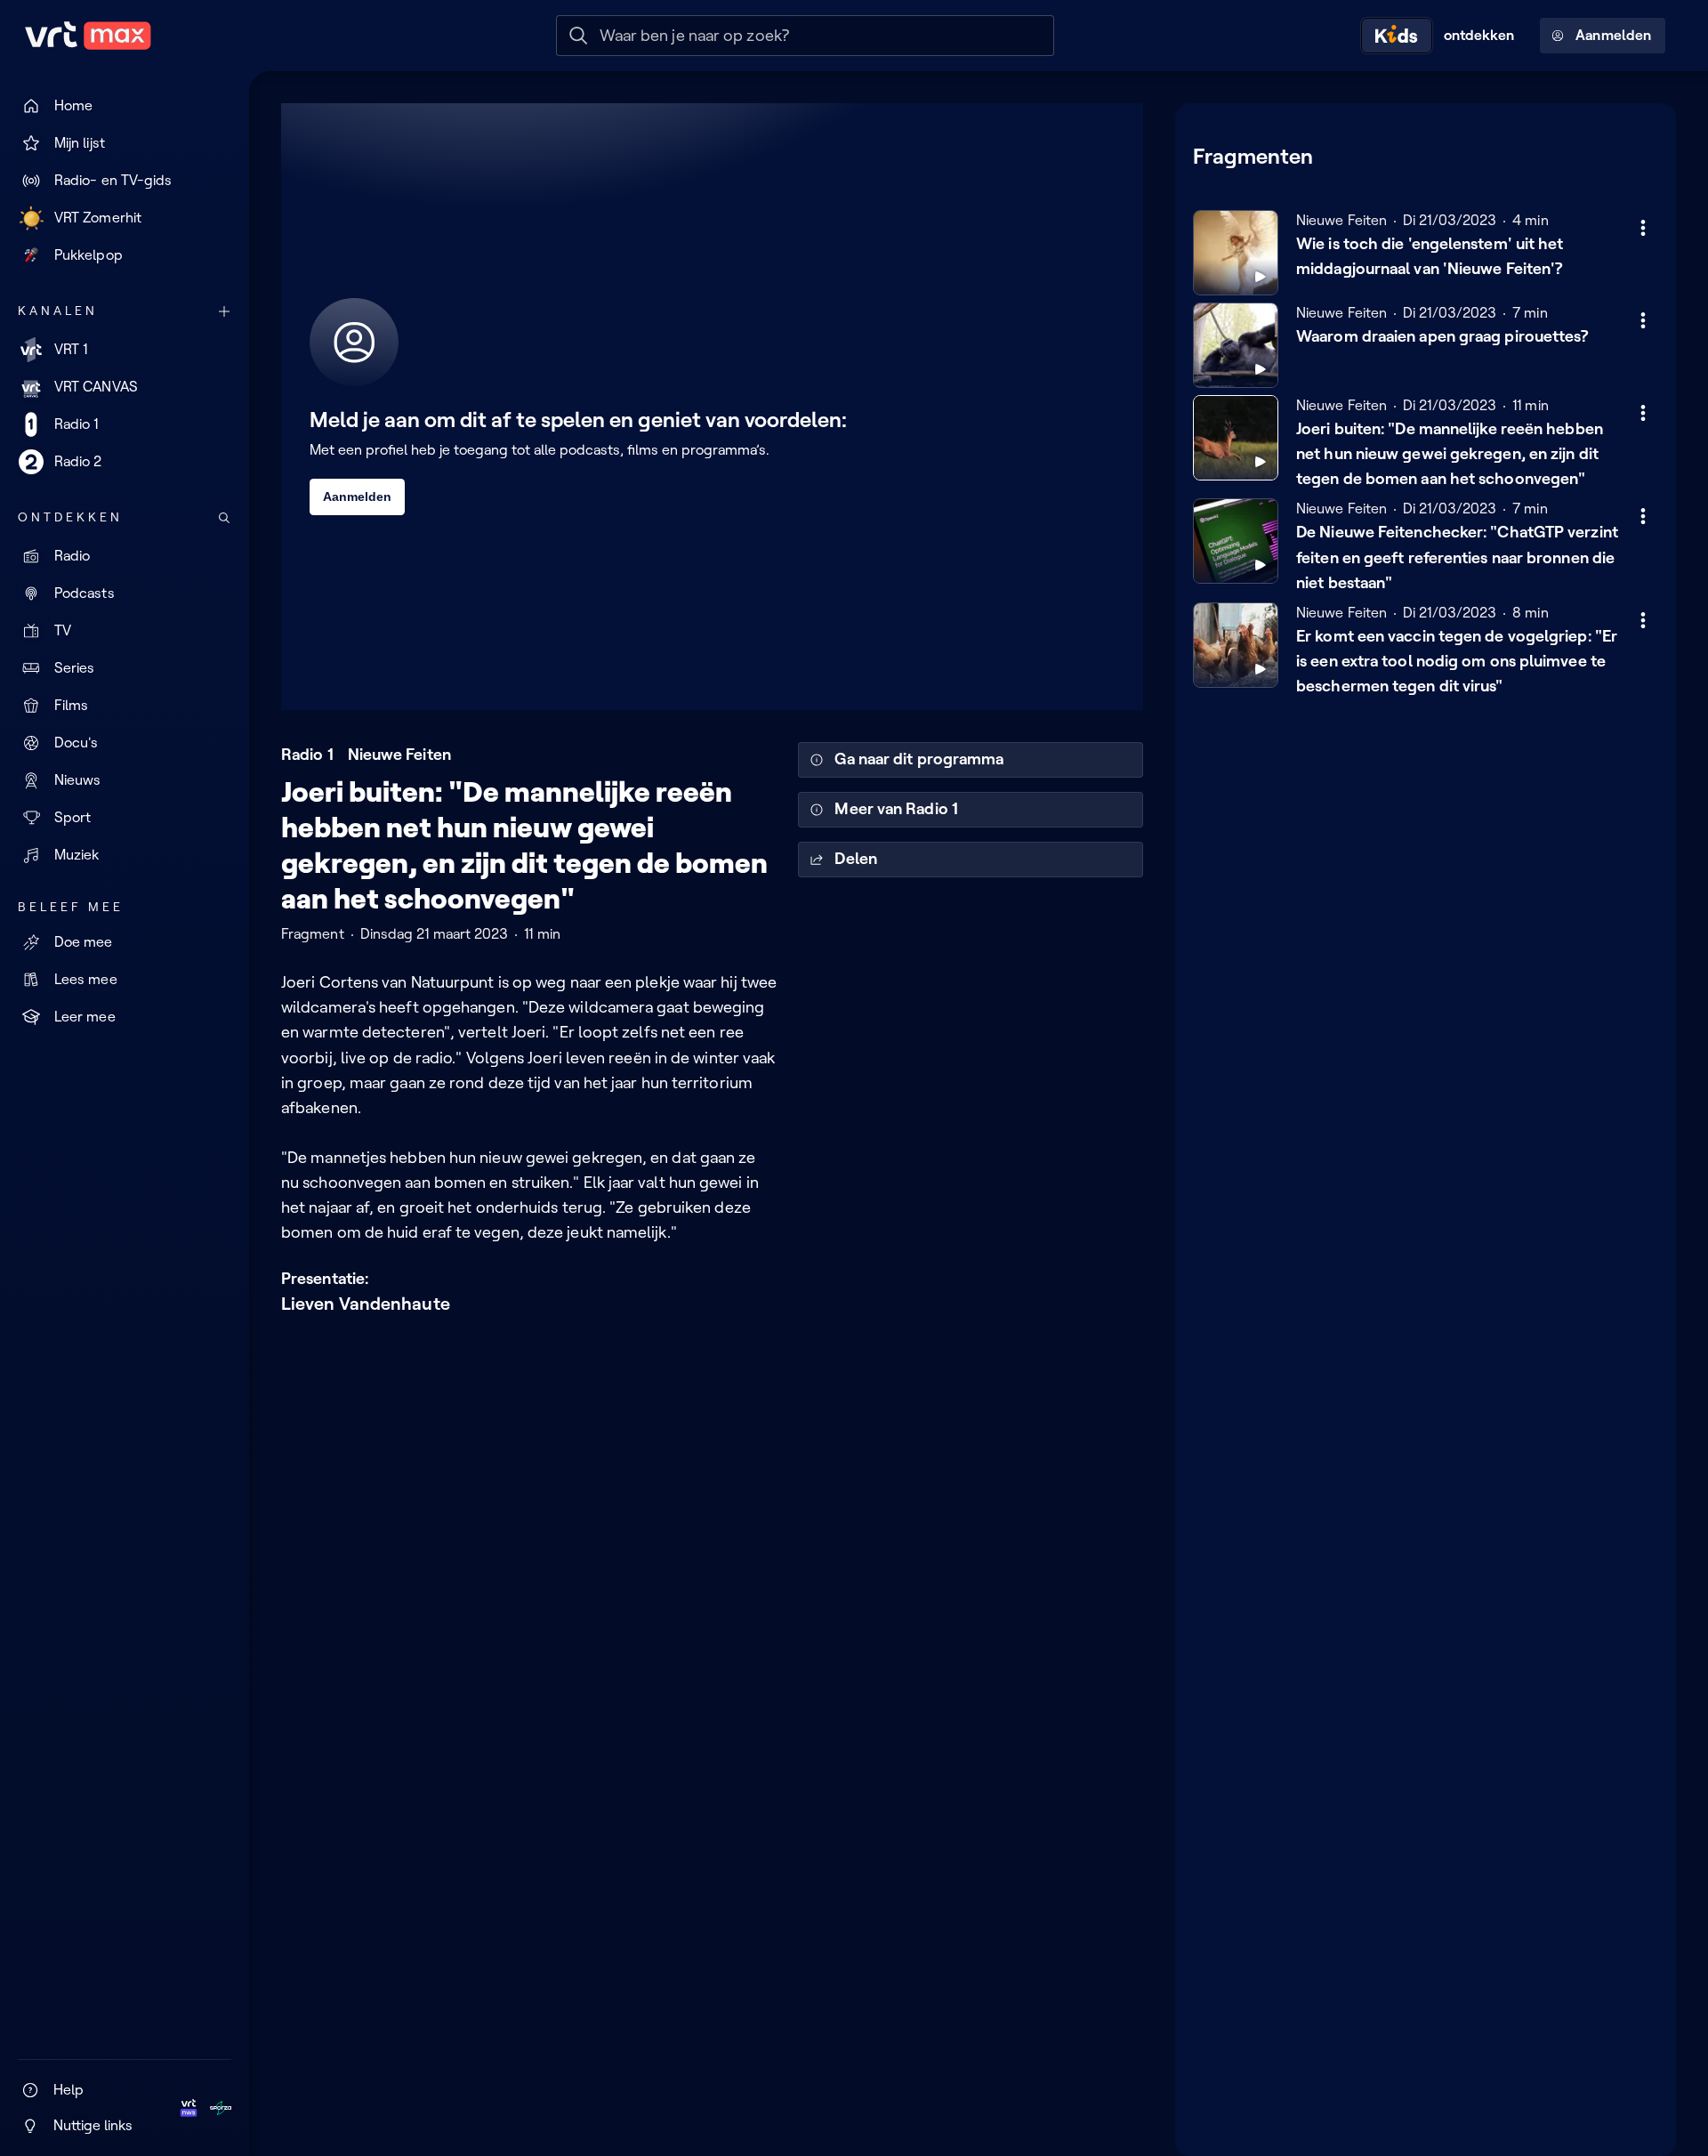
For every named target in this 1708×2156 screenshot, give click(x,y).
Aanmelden (1613, 35)
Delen (855, 859)
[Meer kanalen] (224, 311)
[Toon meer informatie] (1643, 228)
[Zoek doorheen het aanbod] (224, 518)
